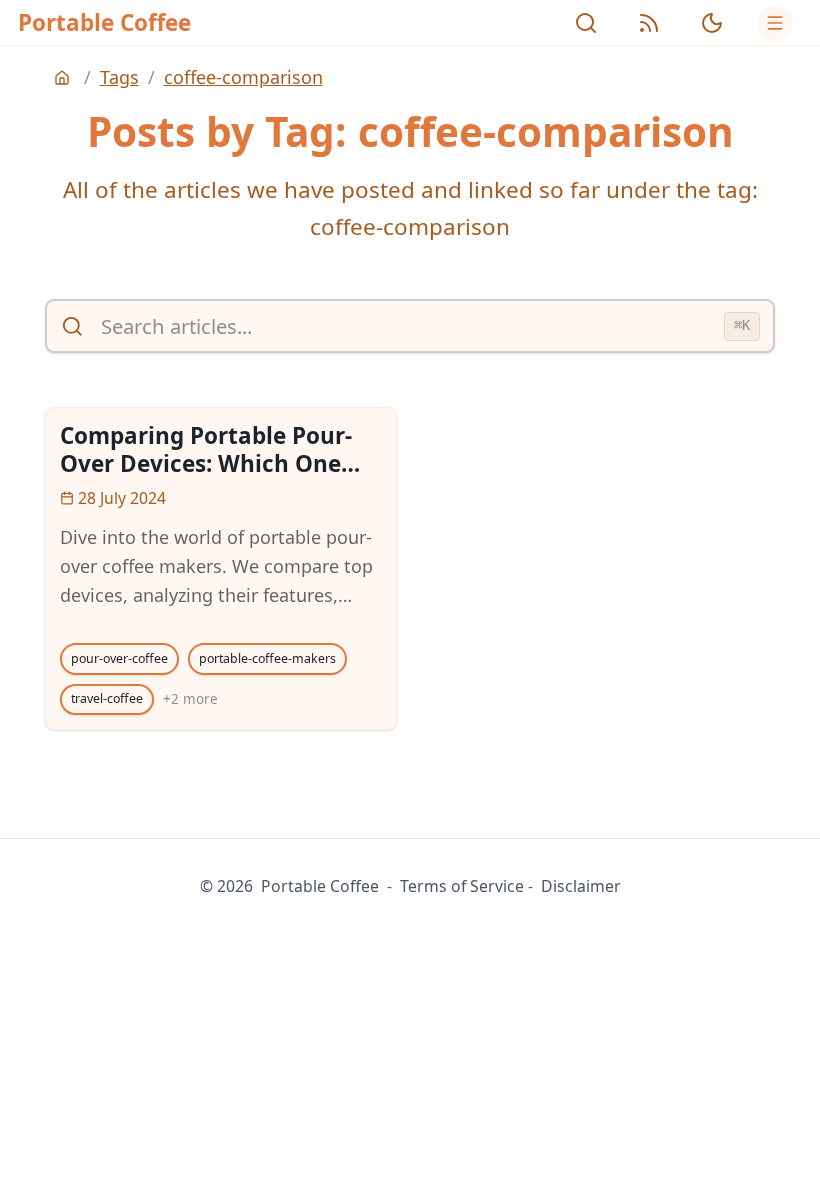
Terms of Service (462, 886)
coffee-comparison (243, 77)
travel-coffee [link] (107, 698)
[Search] (586, 23)
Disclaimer (581, 886)
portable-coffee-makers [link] (267, 658)
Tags (119, 77)
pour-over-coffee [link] (119, 658)
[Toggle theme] (712, 23)
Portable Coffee (104, 22)
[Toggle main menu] (775, 23)
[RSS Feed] (649, 23)
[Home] (64, 78)
